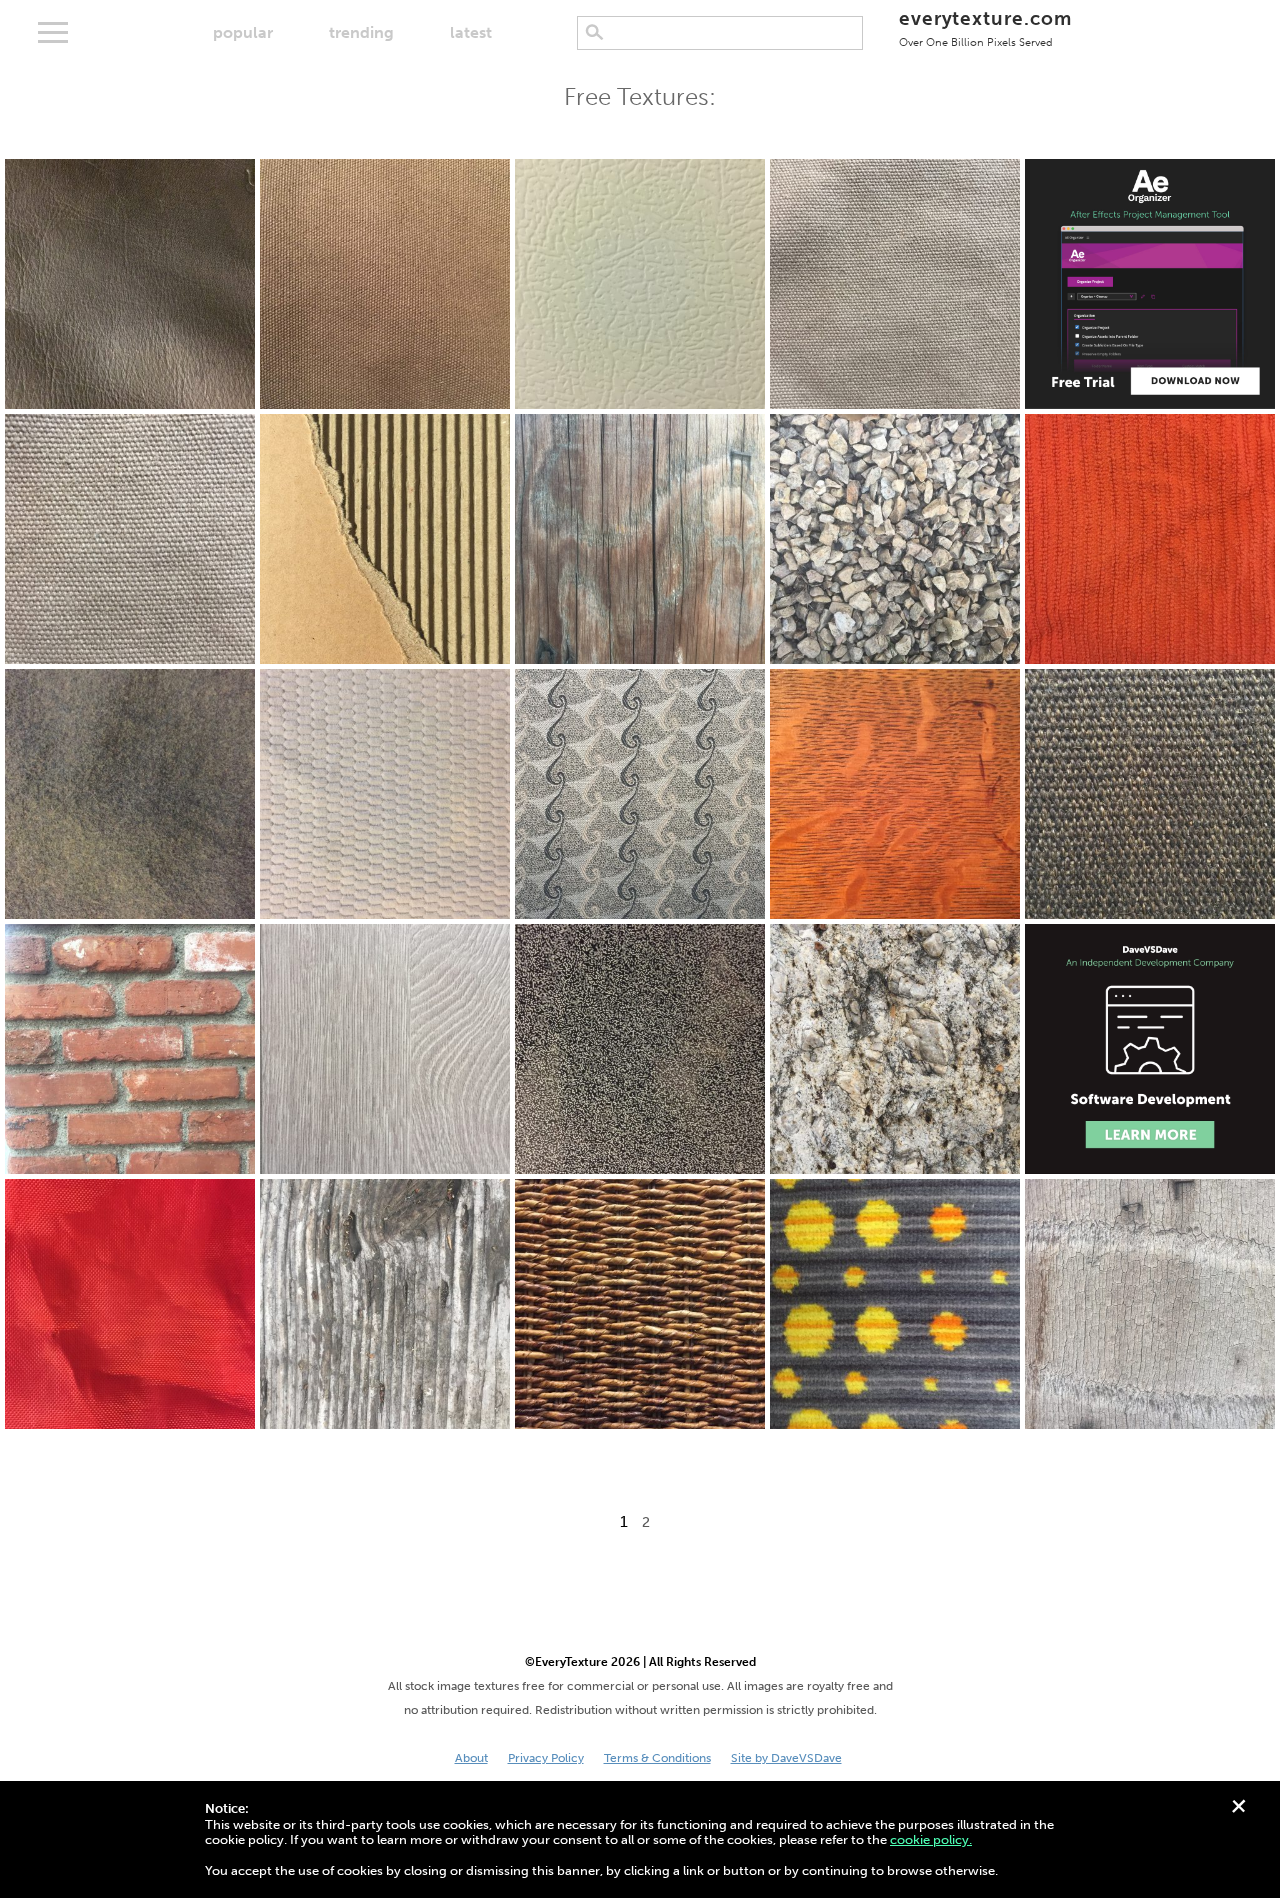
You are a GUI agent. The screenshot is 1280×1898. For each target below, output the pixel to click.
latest (471, 32)
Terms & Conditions (657, 1758)
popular (243, 32)
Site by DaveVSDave (786, 1758)
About (471, 1758)
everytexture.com (985, 27)
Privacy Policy (546, 1758)
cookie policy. (931, 1839)
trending (361, 32)
